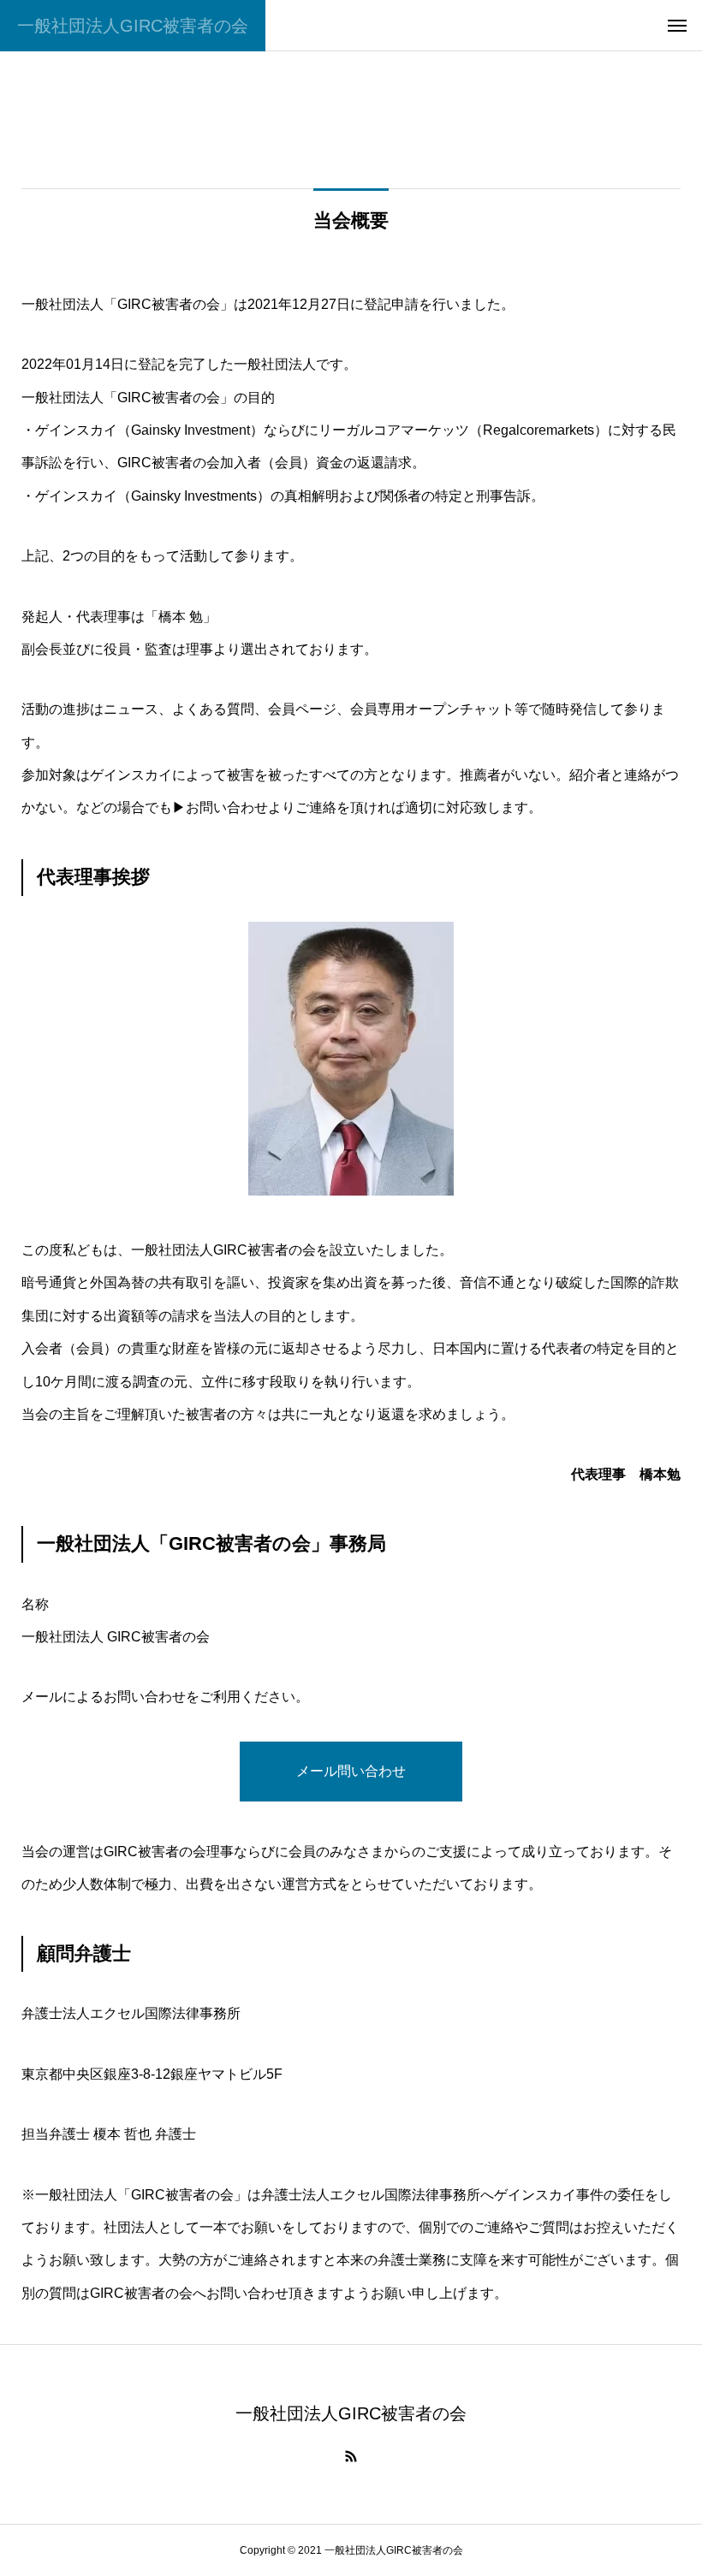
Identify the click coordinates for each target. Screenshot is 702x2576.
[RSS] (351, 2456)
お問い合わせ (227, 807)
